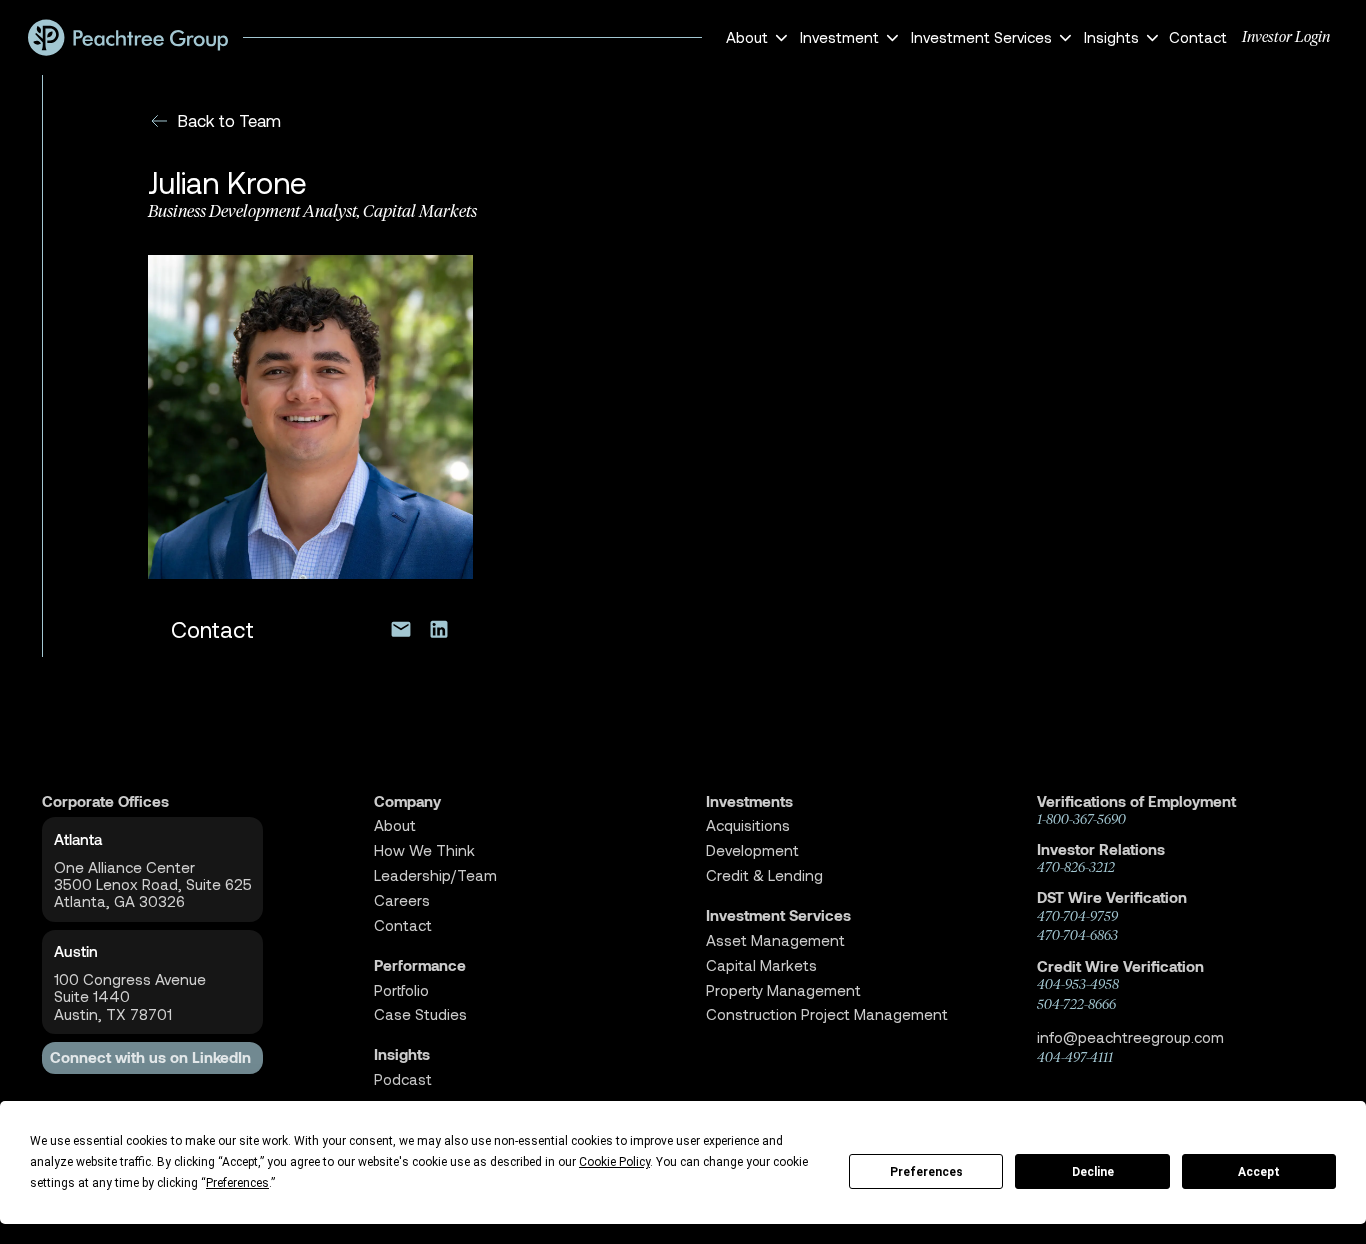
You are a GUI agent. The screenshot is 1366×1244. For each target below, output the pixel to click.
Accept (1259, 1172)
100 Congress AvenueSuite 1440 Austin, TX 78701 (130, 997)
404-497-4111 (1075, 1057)
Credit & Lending (764, 875)
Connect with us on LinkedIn (150, 1057)
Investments (749, 801)
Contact (1198, 37)
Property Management (783, 990)
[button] (754, 37)
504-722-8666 (1076, 1004)
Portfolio (401, 990)
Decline (1093, 1172)
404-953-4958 (1078, 984)
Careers (402, 900)
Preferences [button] (237, 1183)
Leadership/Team (435, 875)
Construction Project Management (827, 1014)
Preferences (926, 1172)
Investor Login (1286, 37)
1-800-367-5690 (1081, 819)
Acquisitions (748, 825)
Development (752, 850)
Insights (402, 1054)
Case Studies (420, 1014)
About (395, 825)
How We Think (424, 850)
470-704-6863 (1077, 935)
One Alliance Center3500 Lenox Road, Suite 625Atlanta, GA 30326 (153, 885)
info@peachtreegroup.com (1130, 1037)
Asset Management (775, 940)
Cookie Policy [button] (614, 1162)
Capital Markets (761, 965)
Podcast (403, 1079)
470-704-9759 (1077, 916)
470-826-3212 (1076, 867)
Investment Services (778, 915)
